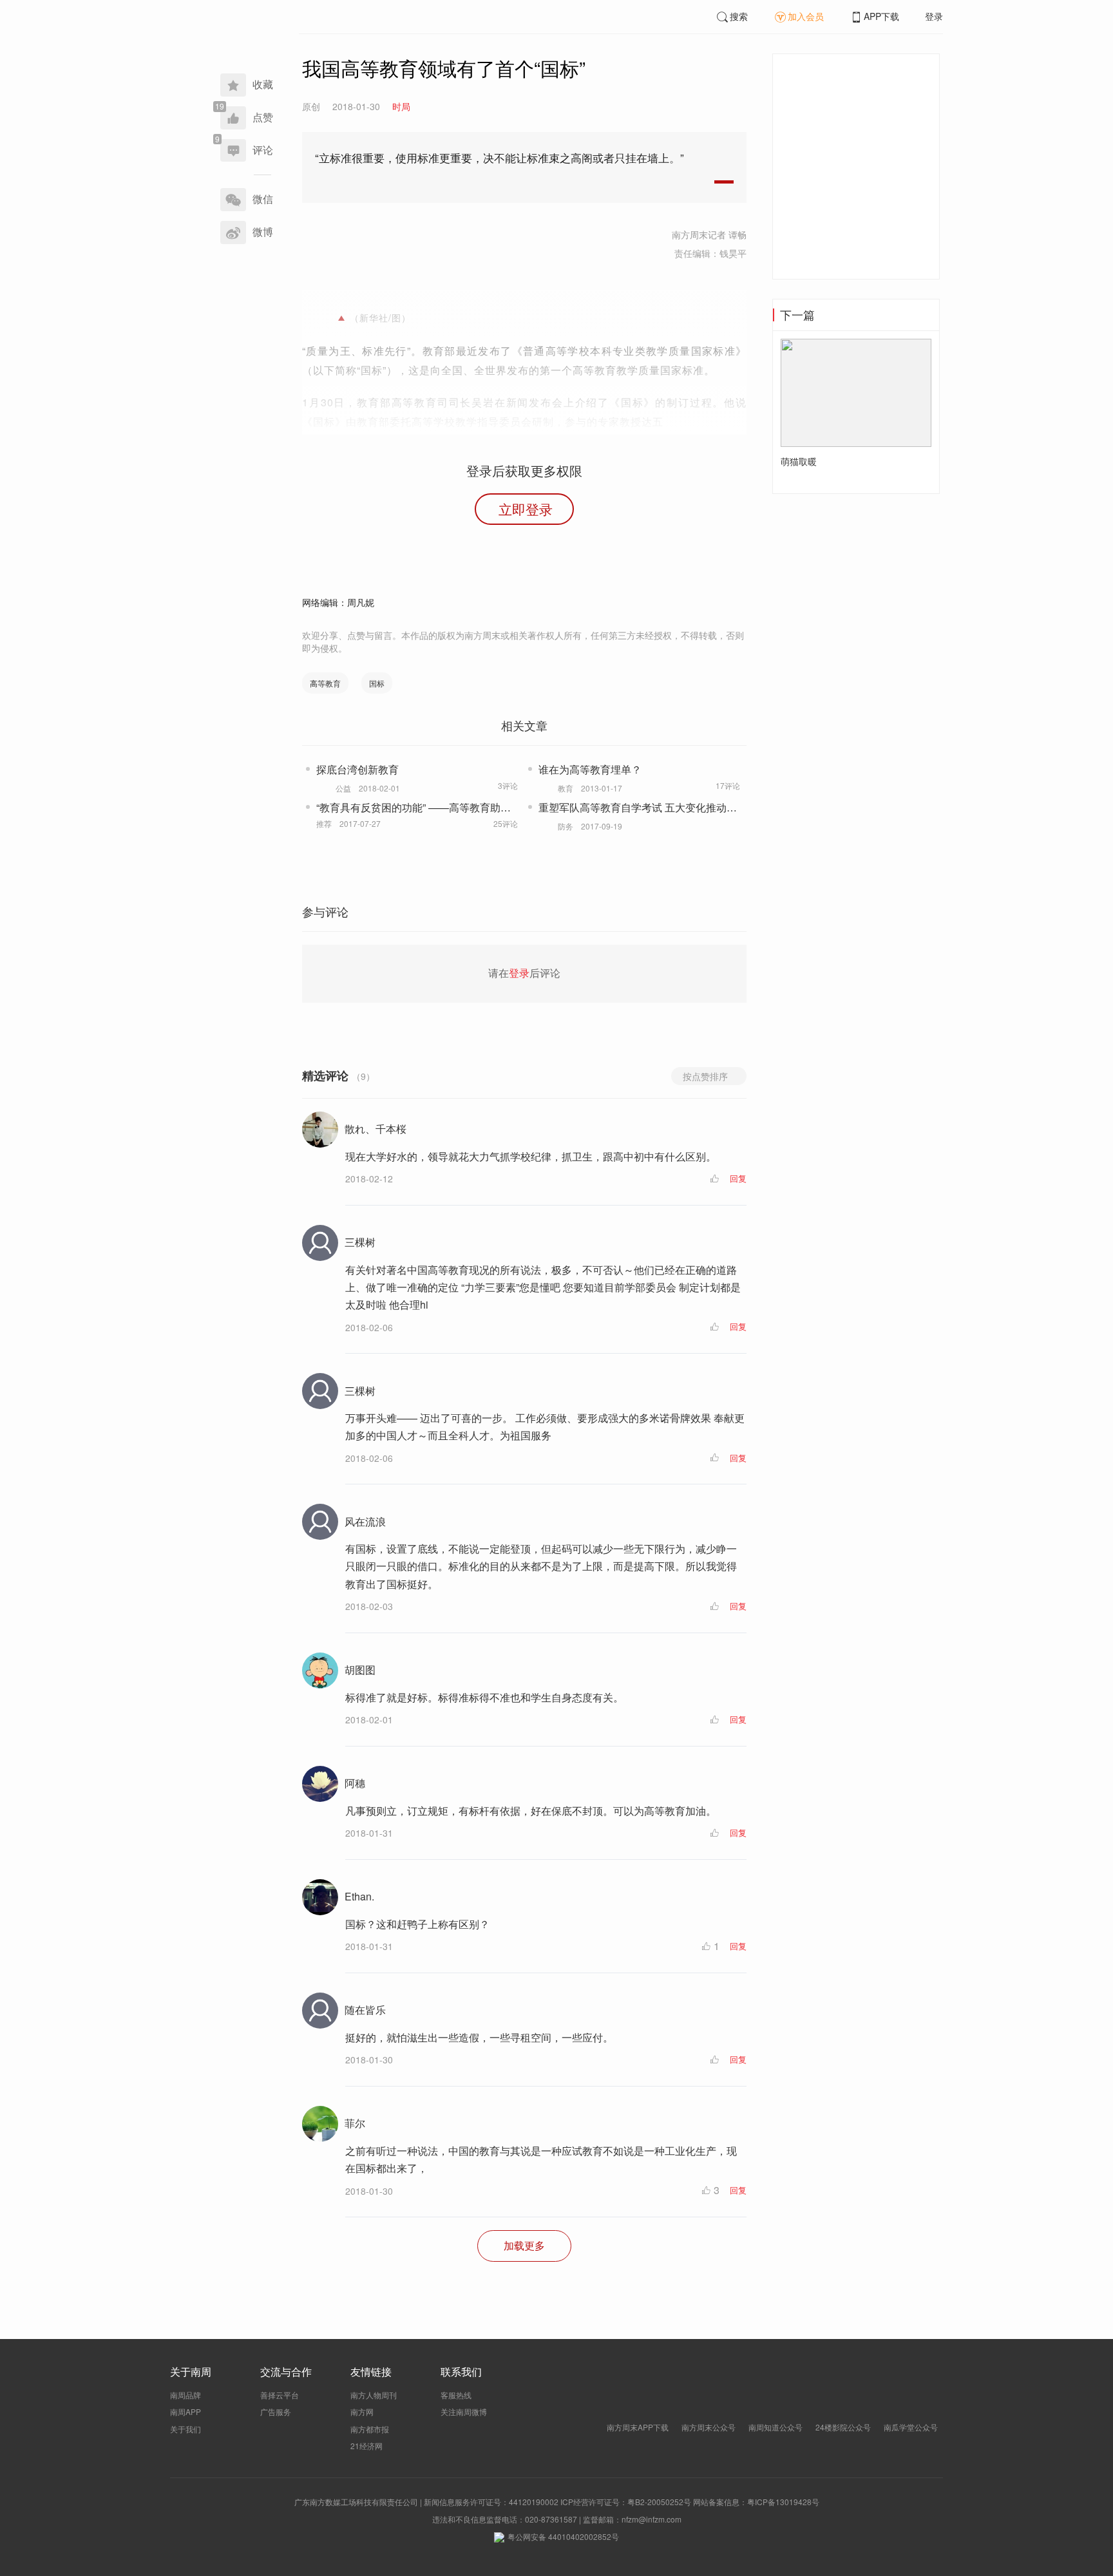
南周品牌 (185, 2395)
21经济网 (366, 2446)
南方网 (362, 2411)
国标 (377, 683)
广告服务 (276, 2411)
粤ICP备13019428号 (783, 2502)
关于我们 (185, 2429)
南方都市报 (370, 2429)
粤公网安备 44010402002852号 (563, 2536)
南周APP (185, 2411)
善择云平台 (280, 2395)
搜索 (739, 16)
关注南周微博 (464, 2411)
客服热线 (456, 2395)
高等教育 (325, 683)
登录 (934, 16)
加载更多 (524, 2245)
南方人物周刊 (374, 2395)
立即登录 (526, 509)
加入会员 (806, 16)
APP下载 (881, 16)
